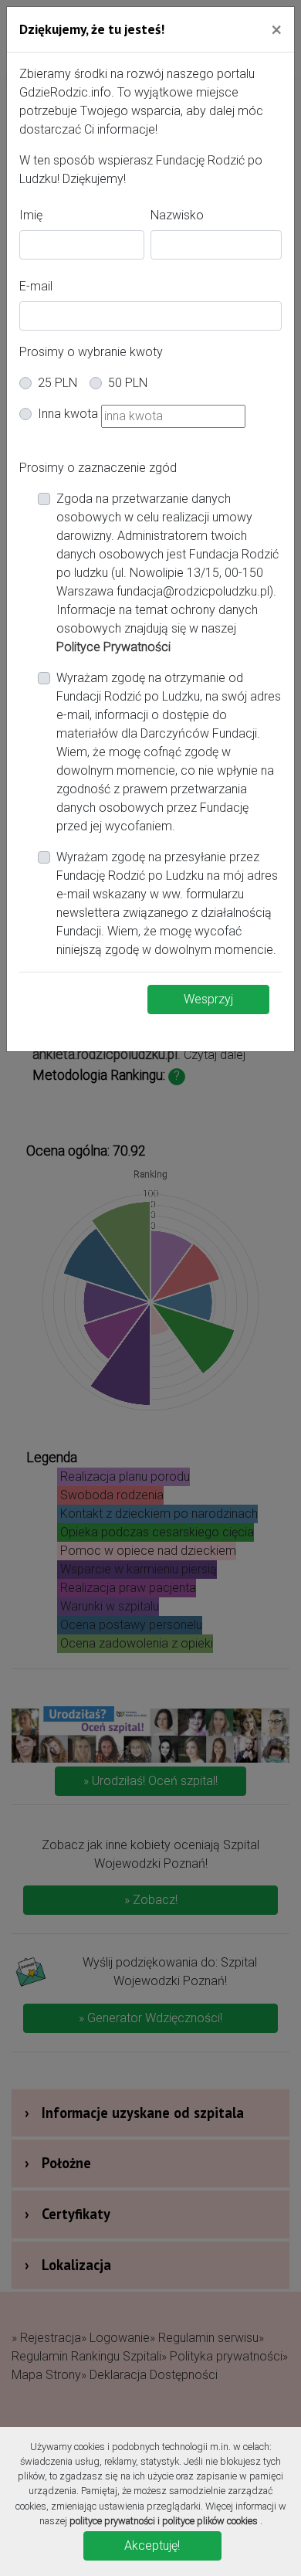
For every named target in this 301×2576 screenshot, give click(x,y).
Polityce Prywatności (113, 647)
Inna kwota (68, 414)
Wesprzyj (208, 999)
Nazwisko (177, 215)
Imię (31, 215)
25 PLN (57, 383)
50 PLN (128, 383)
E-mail (36, 286)
